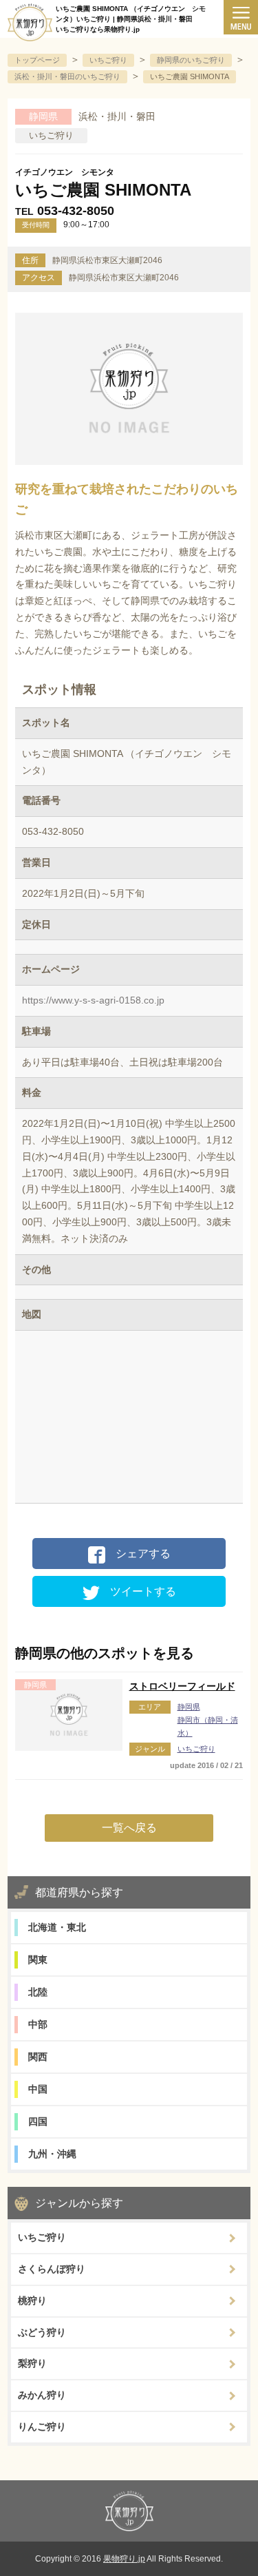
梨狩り (32, 2363)
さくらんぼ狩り (52, 2269)
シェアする (143, 1554)
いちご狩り (196, 1749)
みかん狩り (42, 2395)
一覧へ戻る (129, 1828)
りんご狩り (42, 2427)
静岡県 (189, 1707)
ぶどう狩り (42, 2332)
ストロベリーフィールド (182, 1686)
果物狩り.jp (124, 2559)
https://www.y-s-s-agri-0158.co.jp (93, 1000)
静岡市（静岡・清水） (208, 1726)
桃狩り (32, 2300)
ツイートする (143, 1591)
